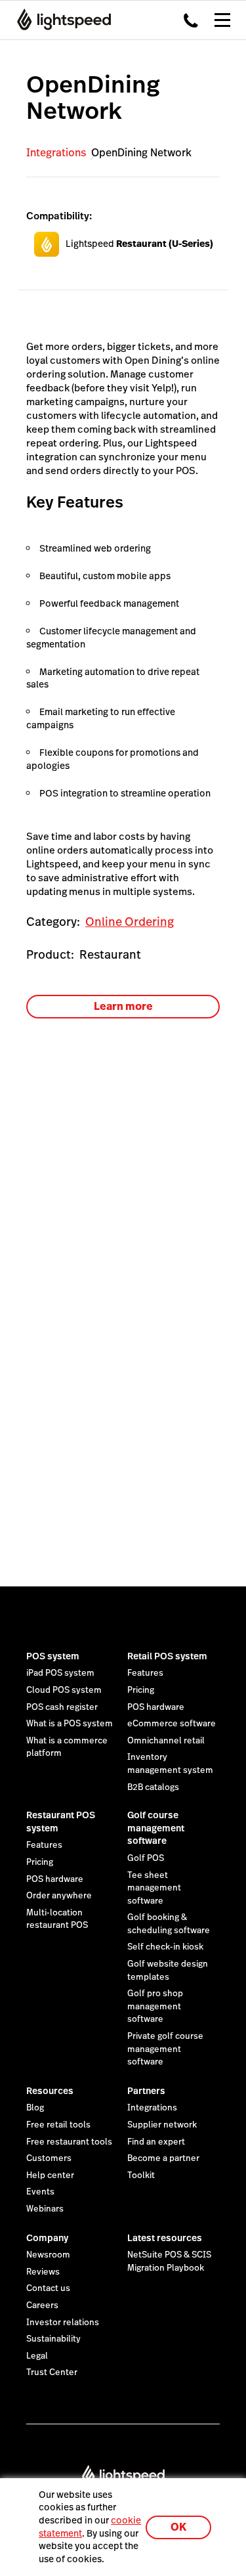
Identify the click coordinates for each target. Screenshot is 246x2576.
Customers (49, 2158)
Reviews (43, 2272)
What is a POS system (70, 1724)
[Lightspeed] (60, 20)
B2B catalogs (153, 1787)
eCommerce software (172, 1724)
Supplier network (162, 2125)
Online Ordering (130, 922)
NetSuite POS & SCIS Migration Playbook (169, 2261)
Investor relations (63, 2323)
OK (178, 2527)
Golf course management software (156, 1828)
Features (145, 1673)
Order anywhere (59, 1896)
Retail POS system (167, 1656)
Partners (146, 2091)
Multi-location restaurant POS (57, 1919)
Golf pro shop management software (155, 2006)
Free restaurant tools (69, 2142)
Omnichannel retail (166, 1741)
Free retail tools (58, 2125)
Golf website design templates (168, 1971)
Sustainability (53, 2339)
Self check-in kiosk (165, 1947)
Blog (35, 2108)
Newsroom (48, 2255)
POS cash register (62, 1707)
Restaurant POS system (61, 1822)
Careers (42, 2305)
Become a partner (163, 2158)
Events (40, 2192)
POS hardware (156, 1707)
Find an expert (156, 2142)
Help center (50, 2175)
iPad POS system (60, 1673)
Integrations (56, 153)
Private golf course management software (165, 2049)
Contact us (48, 2288)
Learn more (123, 1006)
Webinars (45, 2209)
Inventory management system (170, 1764)
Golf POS (146, 1858)
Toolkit (141, 2175)
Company (47, 2238)
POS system (53, 1656)
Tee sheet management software (154, 1888)
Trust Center (52, 2372)
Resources (50, 2091)
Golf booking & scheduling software (169, 1924)
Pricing (141, 1690)
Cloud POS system (64, 1690)
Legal (37, 2356)
